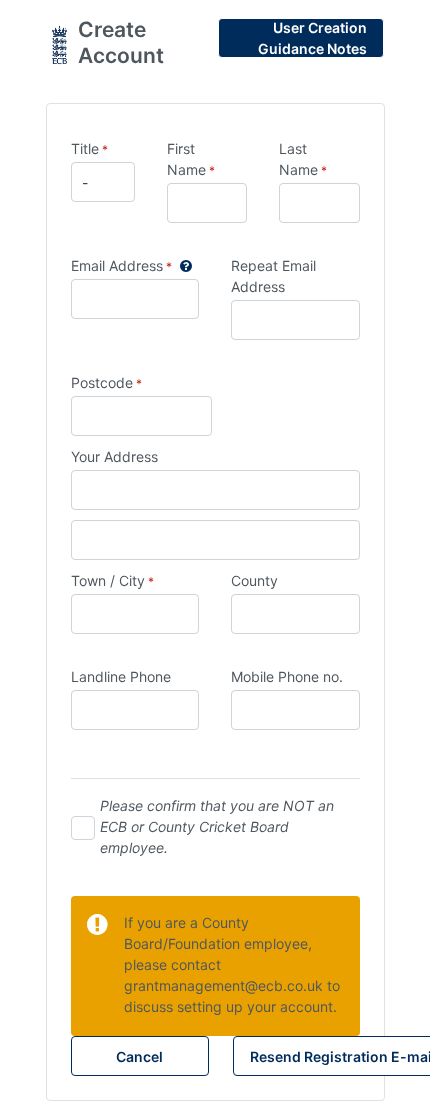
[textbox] (142, 416)
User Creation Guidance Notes (312, 38)
